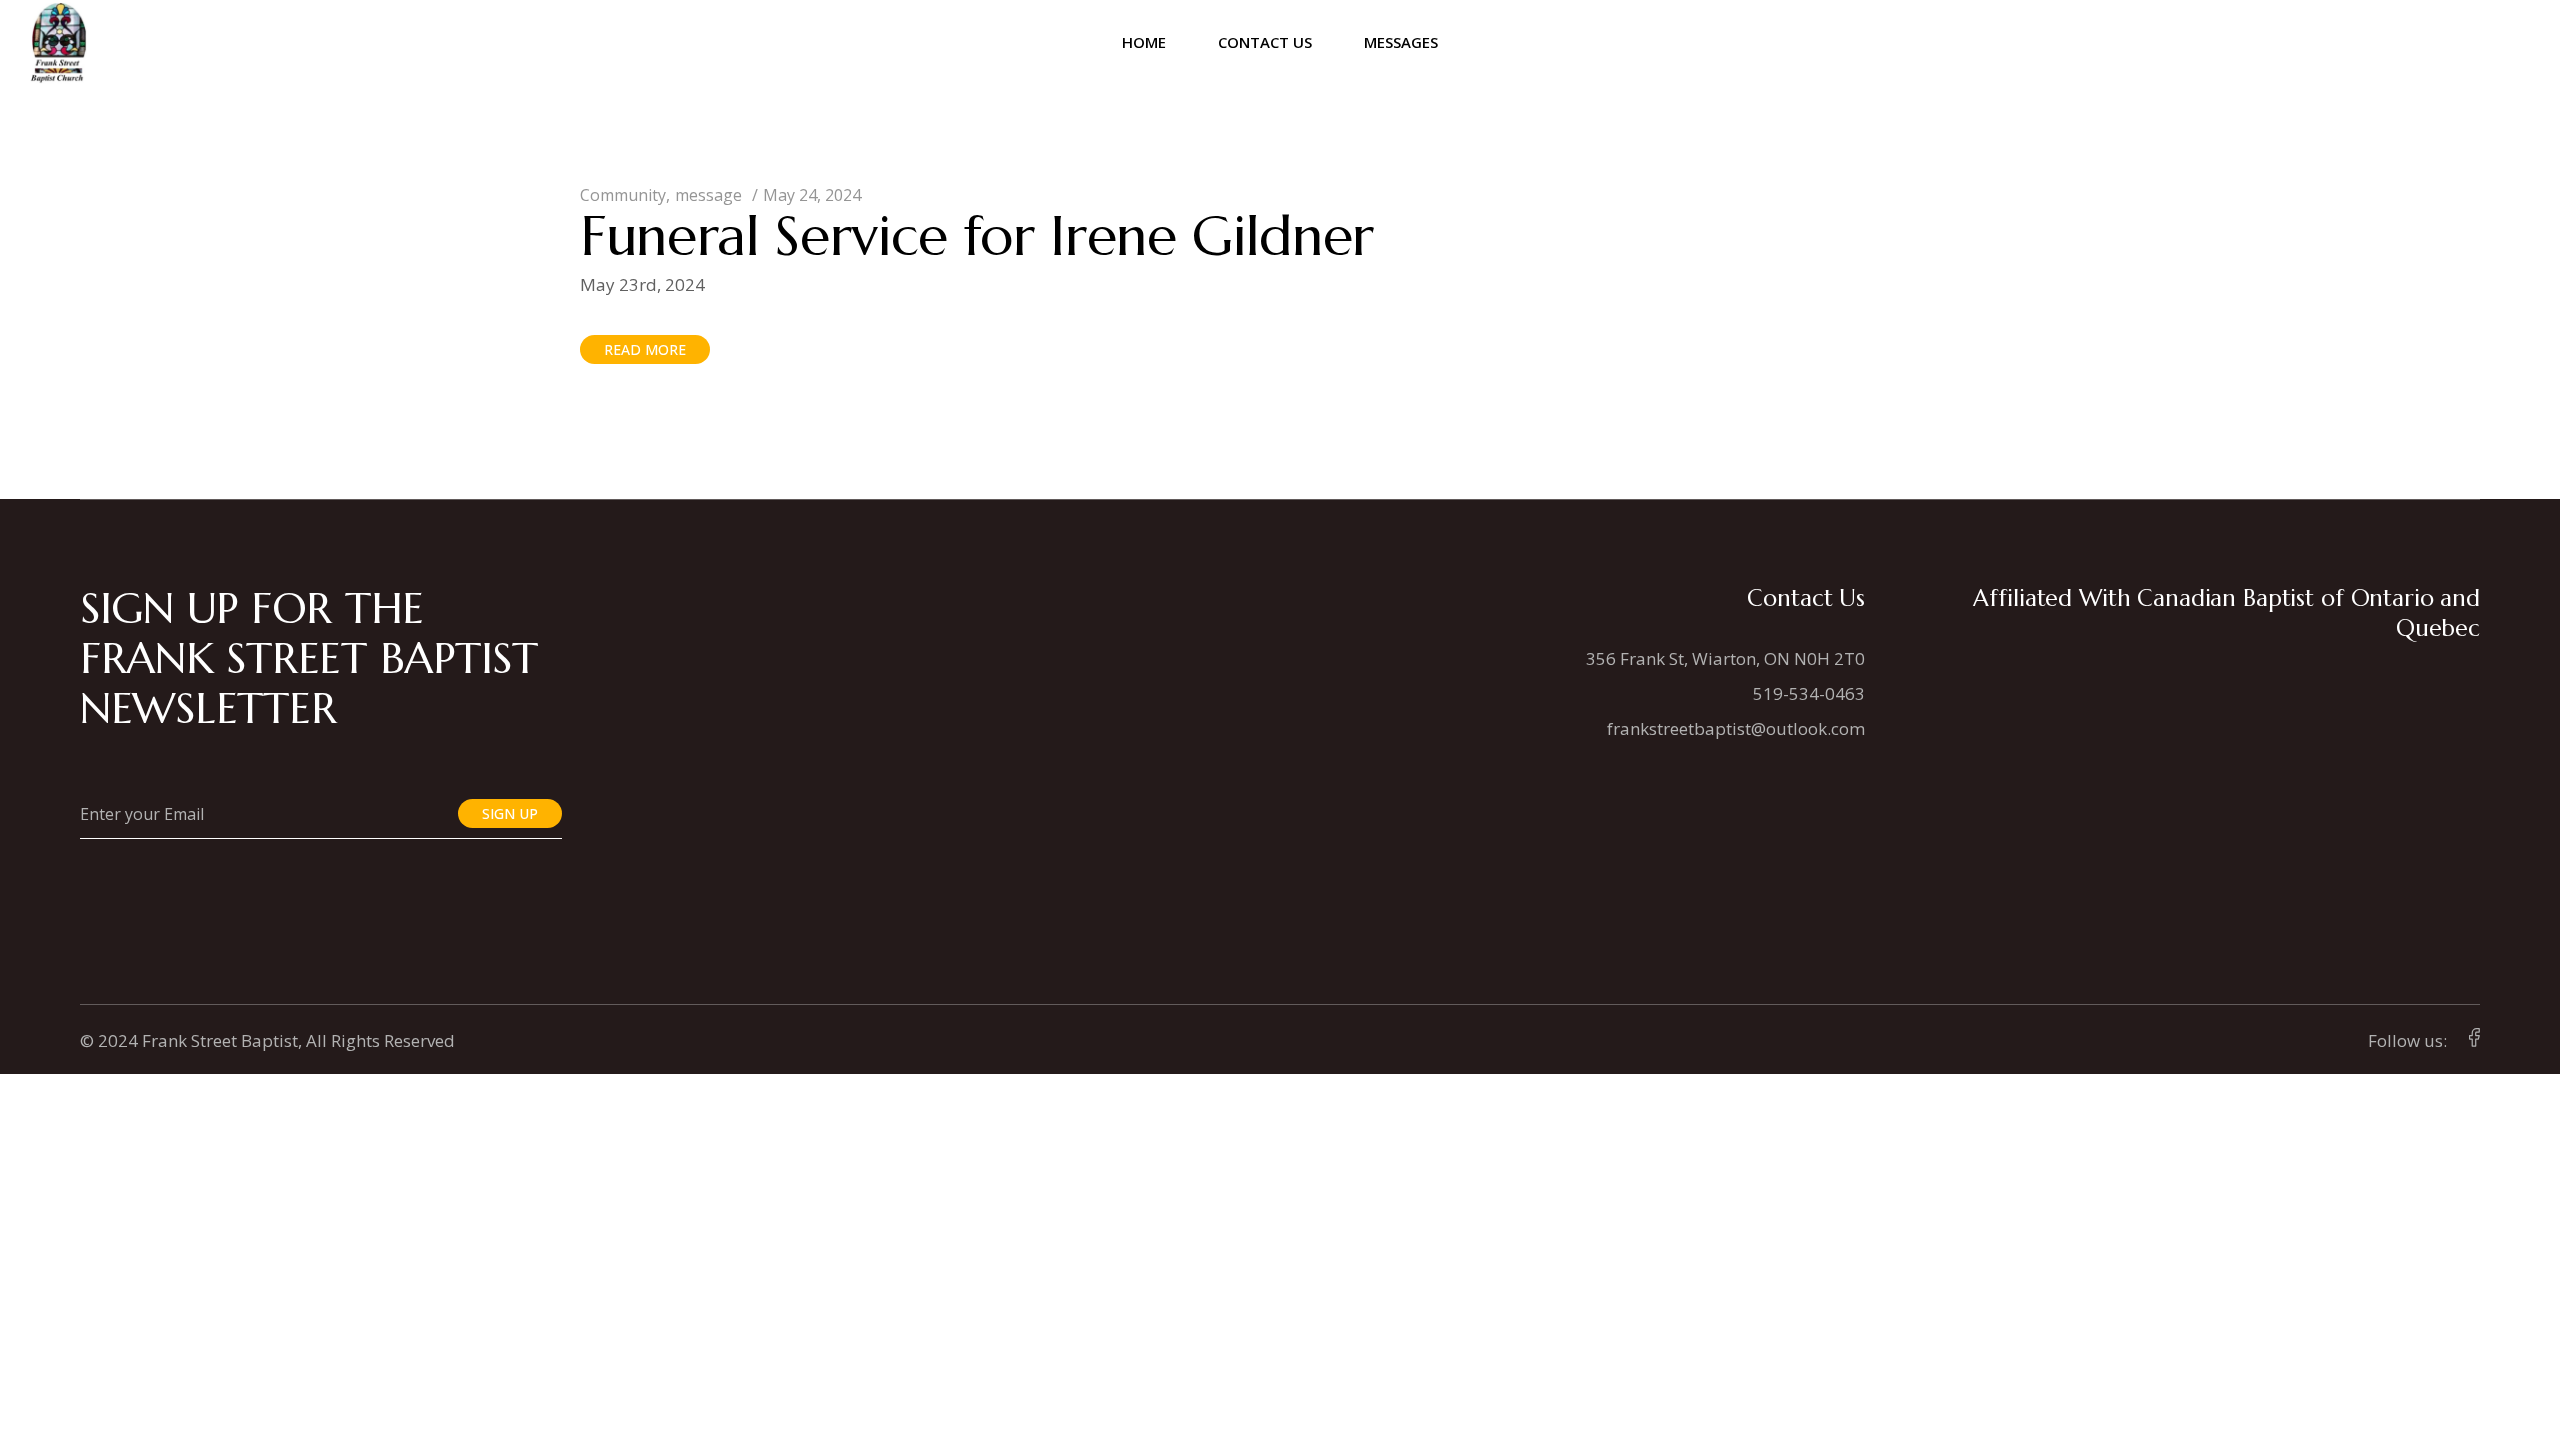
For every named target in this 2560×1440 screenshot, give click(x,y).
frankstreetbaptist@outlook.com (1736, 728)
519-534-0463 (1809, 693)
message (708, 195)
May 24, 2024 (812, 195)
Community (623, 195)
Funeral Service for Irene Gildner (977, 235)
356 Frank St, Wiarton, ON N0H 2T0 (1725, 658)
